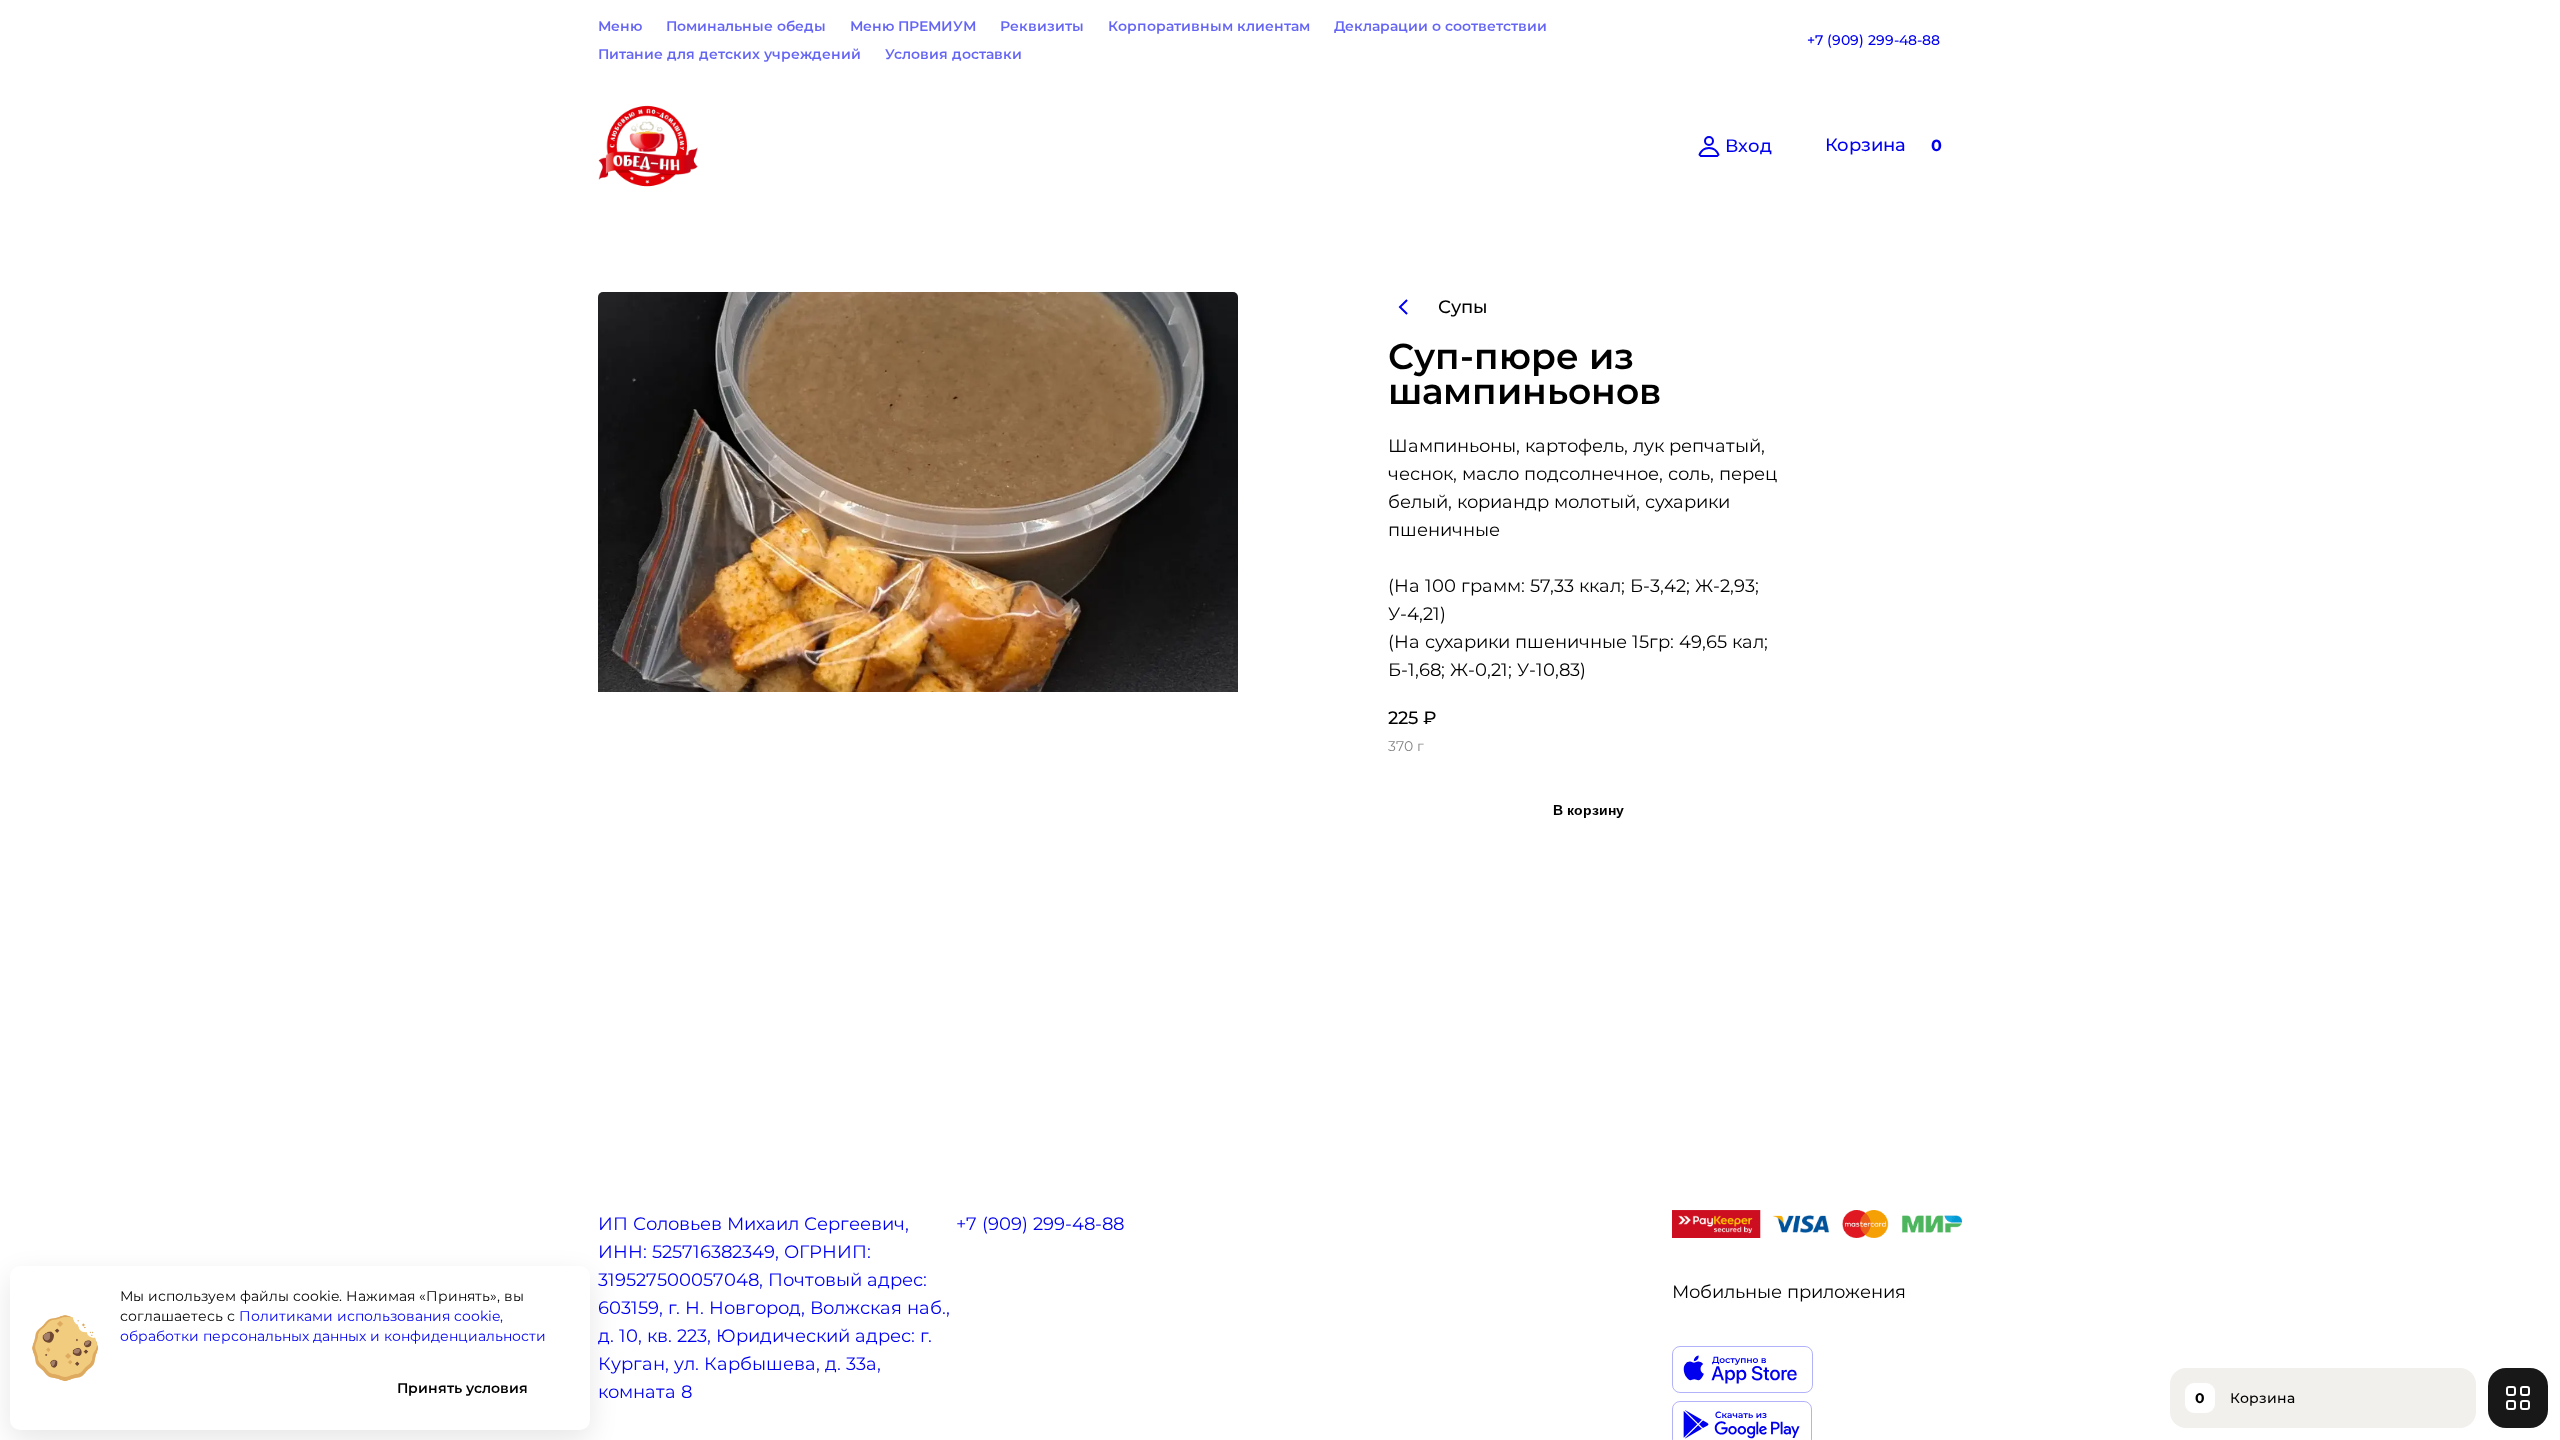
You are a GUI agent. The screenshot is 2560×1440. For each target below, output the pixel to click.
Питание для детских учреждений (729, 54)
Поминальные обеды (746, 26)
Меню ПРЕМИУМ (913, 26)
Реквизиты (1042, 26)
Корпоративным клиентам (1209, 26)
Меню (620, 26)
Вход (1748, 146)
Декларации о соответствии (1440, 26)
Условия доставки (953, 54)
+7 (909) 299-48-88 (1873, 40)
